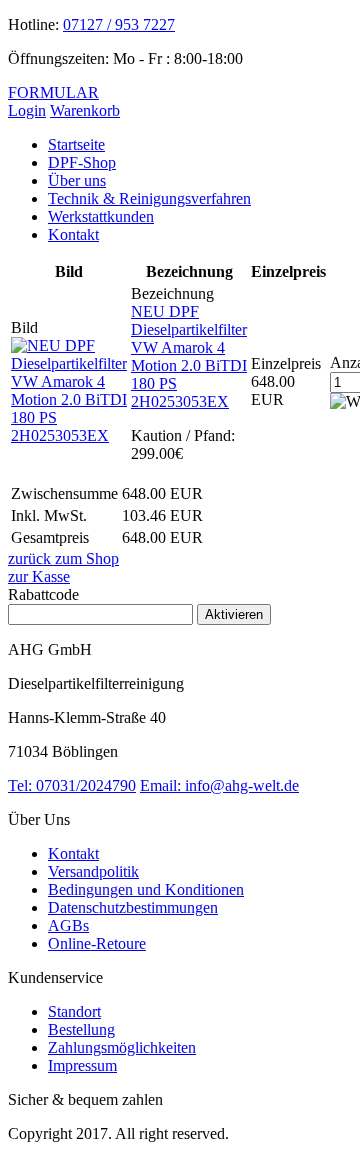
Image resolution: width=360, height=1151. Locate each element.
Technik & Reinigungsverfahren (149, 198)
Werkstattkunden (101, 216)
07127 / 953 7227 (119, 24)
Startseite (76, 144)
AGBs (68, 925)
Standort (74, 1011)
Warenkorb (85, 110)
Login (27, 110)
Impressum (82, 1065)
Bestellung (81, 1029)
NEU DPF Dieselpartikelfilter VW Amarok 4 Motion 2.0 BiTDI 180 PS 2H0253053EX (189, 356)
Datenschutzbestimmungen (133, 907)
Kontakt (73, 234)
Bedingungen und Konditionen (146, 889)
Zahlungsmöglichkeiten (122, 1047)
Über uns (77, 180)
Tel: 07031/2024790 (72, 785)
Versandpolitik (93, 871)
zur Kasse (39, 576)
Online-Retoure (97, 943)
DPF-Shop (82, 162)
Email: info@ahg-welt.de (219, 785)
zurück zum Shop (63, 558)
